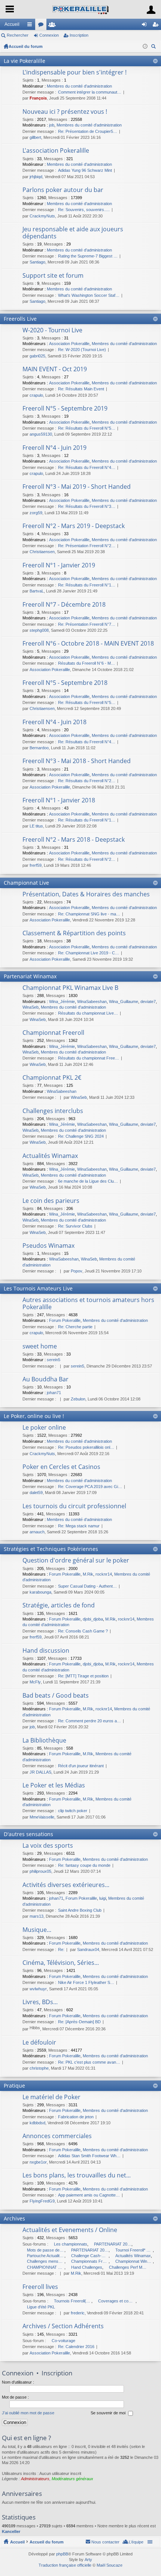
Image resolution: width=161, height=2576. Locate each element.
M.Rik (88, 1574)
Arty (88, 2560)
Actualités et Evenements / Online (70, 2230)
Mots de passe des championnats (46, 2250)
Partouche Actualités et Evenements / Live (46, 2256)
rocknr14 (104, 1574)
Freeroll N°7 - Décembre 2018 (64, 605)
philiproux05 (40, 1871)
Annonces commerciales (57, 2136)
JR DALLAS (40, 1772)
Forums (42, 26)
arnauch (37, 1532)
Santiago (37, 262)
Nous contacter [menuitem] (105, 2542)
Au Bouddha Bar (45, 1380)
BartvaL (37, 591)
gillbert (35, 137)
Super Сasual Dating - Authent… (87, 1586)
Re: (61, 1949)
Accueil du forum (26, 46)
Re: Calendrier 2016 (76, 2347)
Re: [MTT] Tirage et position (83, 1676)
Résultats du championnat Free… (89, 1058)
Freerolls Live (20, 319)
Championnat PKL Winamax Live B (70, 988)
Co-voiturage (63, 2341)
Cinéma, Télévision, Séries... (61, 1963)
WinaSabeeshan (92, 1002)
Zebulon (78, 1399)
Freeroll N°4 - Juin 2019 (54, 448)
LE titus (36, 826)
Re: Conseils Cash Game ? (83, 1631)
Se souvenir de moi (109, 2413)
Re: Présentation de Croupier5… (88, 131)
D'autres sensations (28, 1834)
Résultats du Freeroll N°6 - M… (86, 663)
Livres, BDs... (40, 2002)
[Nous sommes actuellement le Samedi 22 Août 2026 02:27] (145, 46)
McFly (35, 1682)
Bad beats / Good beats (56, 1696)
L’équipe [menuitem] (136, 2542)
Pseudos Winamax (48, 1246)
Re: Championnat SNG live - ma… (89, 914)
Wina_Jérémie (62, 1002)
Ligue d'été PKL (41, 2307)
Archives (14, 2218)
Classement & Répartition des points (74, 933)
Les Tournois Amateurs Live (38, 1288)
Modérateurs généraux (72, 2479)
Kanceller (11, 2531)
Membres (54, 26)
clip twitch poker (73, 1811)
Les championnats (71, 2244)
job (52, 125)
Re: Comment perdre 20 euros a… (89, 1721)
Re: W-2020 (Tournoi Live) (82, 350)
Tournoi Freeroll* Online (134, 2250)
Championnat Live (26, 883)
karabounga (40, 1592)
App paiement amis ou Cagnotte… (89, 2195)
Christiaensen (42, 552)
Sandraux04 (88, 1949)
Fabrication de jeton (76, 2117)
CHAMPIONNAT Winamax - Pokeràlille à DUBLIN (46, 2267)
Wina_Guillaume (124, 1002)
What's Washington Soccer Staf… (89, 295)
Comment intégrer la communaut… (90, 92)
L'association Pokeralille (56, 151)
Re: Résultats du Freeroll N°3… (87, 506)
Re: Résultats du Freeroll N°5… (87, 428)
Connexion (49, 35)
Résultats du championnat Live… (88, 1013)
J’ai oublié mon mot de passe (28, 2413)
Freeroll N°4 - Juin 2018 (54, 722)
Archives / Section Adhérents (63, 2326)
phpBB (62, 2554)
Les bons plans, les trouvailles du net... (77, 2176)
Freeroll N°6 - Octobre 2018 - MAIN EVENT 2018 (88, 644)
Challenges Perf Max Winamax (128, 2267)
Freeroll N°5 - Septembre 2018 (65, 683)
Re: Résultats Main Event (81, 389)
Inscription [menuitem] (157, 26)
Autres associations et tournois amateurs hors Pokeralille (88, 1304)
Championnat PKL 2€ (52, 1078)
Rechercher (18, 35)
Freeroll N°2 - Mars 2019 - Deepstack (74, 526)
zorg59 (36, 513)
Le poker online (44, 1428)
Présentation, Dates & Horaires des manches (86, 894)
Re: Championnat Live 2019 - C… (89, 953)
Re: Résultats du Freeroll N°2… (87, 781)
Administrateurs (35, 2479)
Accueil (12, 24)
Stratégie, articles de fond (59, 1606)
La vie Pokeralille (25, 61)
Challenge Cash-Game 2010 (90, 2256)
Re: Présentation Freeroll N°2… (87, 546)
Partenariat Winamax (30, 976)
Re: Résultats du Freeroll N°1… (87, 585)
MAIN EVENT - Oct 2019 (55, 369)
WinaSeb (31, 1007)
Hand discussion (46, 1651)
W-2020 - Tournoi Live (52, 330)
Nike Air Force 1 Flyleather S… (86, 1982)
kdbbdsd (37, 2123)
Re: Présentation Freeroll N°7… (87, 624)
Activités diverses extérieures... (66, 1885)
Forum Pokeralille (65, 1320)
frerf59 (36, 865)
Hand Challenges (87, 2267)
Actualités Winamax (50, 1156)
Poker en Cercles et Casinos (61, 1467)
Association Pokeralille (69, 344)
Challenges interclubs (53, 1111)
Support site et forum (53, 276)
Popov (77, 1271)
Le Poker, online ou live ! (34, 1416)
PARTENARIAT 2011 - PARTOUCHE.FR (90, 2250)
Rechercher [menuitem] (154, 47)
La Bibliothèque (44, 1741)
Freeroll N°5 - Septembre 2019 (65, 409)
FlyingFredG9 (42, 2201)
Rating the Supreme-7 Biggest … (88, 256)
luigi (103, 1898)
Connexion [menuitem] (146, 26)
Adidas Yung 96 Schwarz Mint (85, 170)
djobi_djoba (93, 1619)
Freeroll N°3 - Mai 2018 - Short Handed (77, 761)
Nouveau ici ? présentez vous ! (65, 112)
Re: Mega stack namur (79, 1526)
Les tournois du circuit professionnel (74, 1506)
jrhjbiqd (36, 177)
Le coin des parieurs (51, 1201)
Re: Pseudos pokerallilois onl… (86, 1447)
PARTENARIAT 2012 (113, 2244)
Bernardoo (39, 748)
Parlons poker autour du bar (63, 190)
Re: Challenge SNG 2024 (81, 1136)
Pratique (14, 2086)
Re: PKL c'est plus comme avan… (89, 2062)
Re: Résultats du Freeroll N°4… (87, 467)
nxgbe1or (38, 2162)
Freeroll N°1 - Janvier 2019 (59, 565)
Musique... (37, 1930)
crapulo (36, 395)
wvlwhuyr (38, 1989)
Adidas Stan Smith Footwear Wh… (89, 2156)
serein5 (54, 1360)
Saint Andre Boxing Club (80, 1910)
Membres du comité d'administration (79, 86)
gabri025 (37, 356)
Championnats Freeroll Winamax (90, 2261)
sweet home (40, 1347)
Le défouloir (39, 2043)
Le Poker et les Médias (54, 1786)
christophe (39, 2068)
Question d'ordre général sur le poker (76, 1561)
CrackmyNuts (42, 216)
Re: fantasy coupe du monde (84, 1865)
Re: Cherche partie (75, 1327)
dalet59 (36, 1493)
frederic (78, 2313)
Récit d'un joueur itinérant (81, 1766)
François (38, 98)
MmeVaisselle (42, 1817)
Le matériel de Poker (51, 2097)
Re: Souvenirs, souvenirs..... (84, 210)
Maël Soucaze (110, 2565)
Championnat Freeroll (53, 1033)
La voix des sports (48, 1846)
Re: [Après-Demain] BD (79, 2022)
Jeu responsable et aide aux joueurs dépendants (73, 233)
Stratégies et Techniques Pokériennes (51, 1549)
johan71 (54, 1393)
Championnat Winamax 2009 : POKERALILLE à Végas (134, 2261)
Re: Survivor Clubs (75, 1226)
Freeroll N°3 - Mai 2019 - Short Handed (77, 487)
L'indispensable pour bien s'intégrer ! (75, 73)
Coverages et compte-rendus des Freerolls (117, 2301)
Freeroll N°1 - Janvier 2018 (59, 801)
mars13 (37, 1916)
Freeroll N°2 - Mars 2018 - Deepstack (74, 840)
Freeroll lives (40, 2287)
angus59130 (41, 434)
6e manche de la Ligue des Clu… (88, 1181)
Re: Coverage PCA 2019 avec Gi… (90, 1487)
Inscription (79, 35)
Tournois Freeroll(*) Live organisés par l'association (73, 2301)
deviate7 (148, 1002)
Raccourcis (31, 26)
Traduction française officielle (65, 2565)
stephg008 (39, 630)
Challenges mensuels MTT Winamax (46, 2261)
